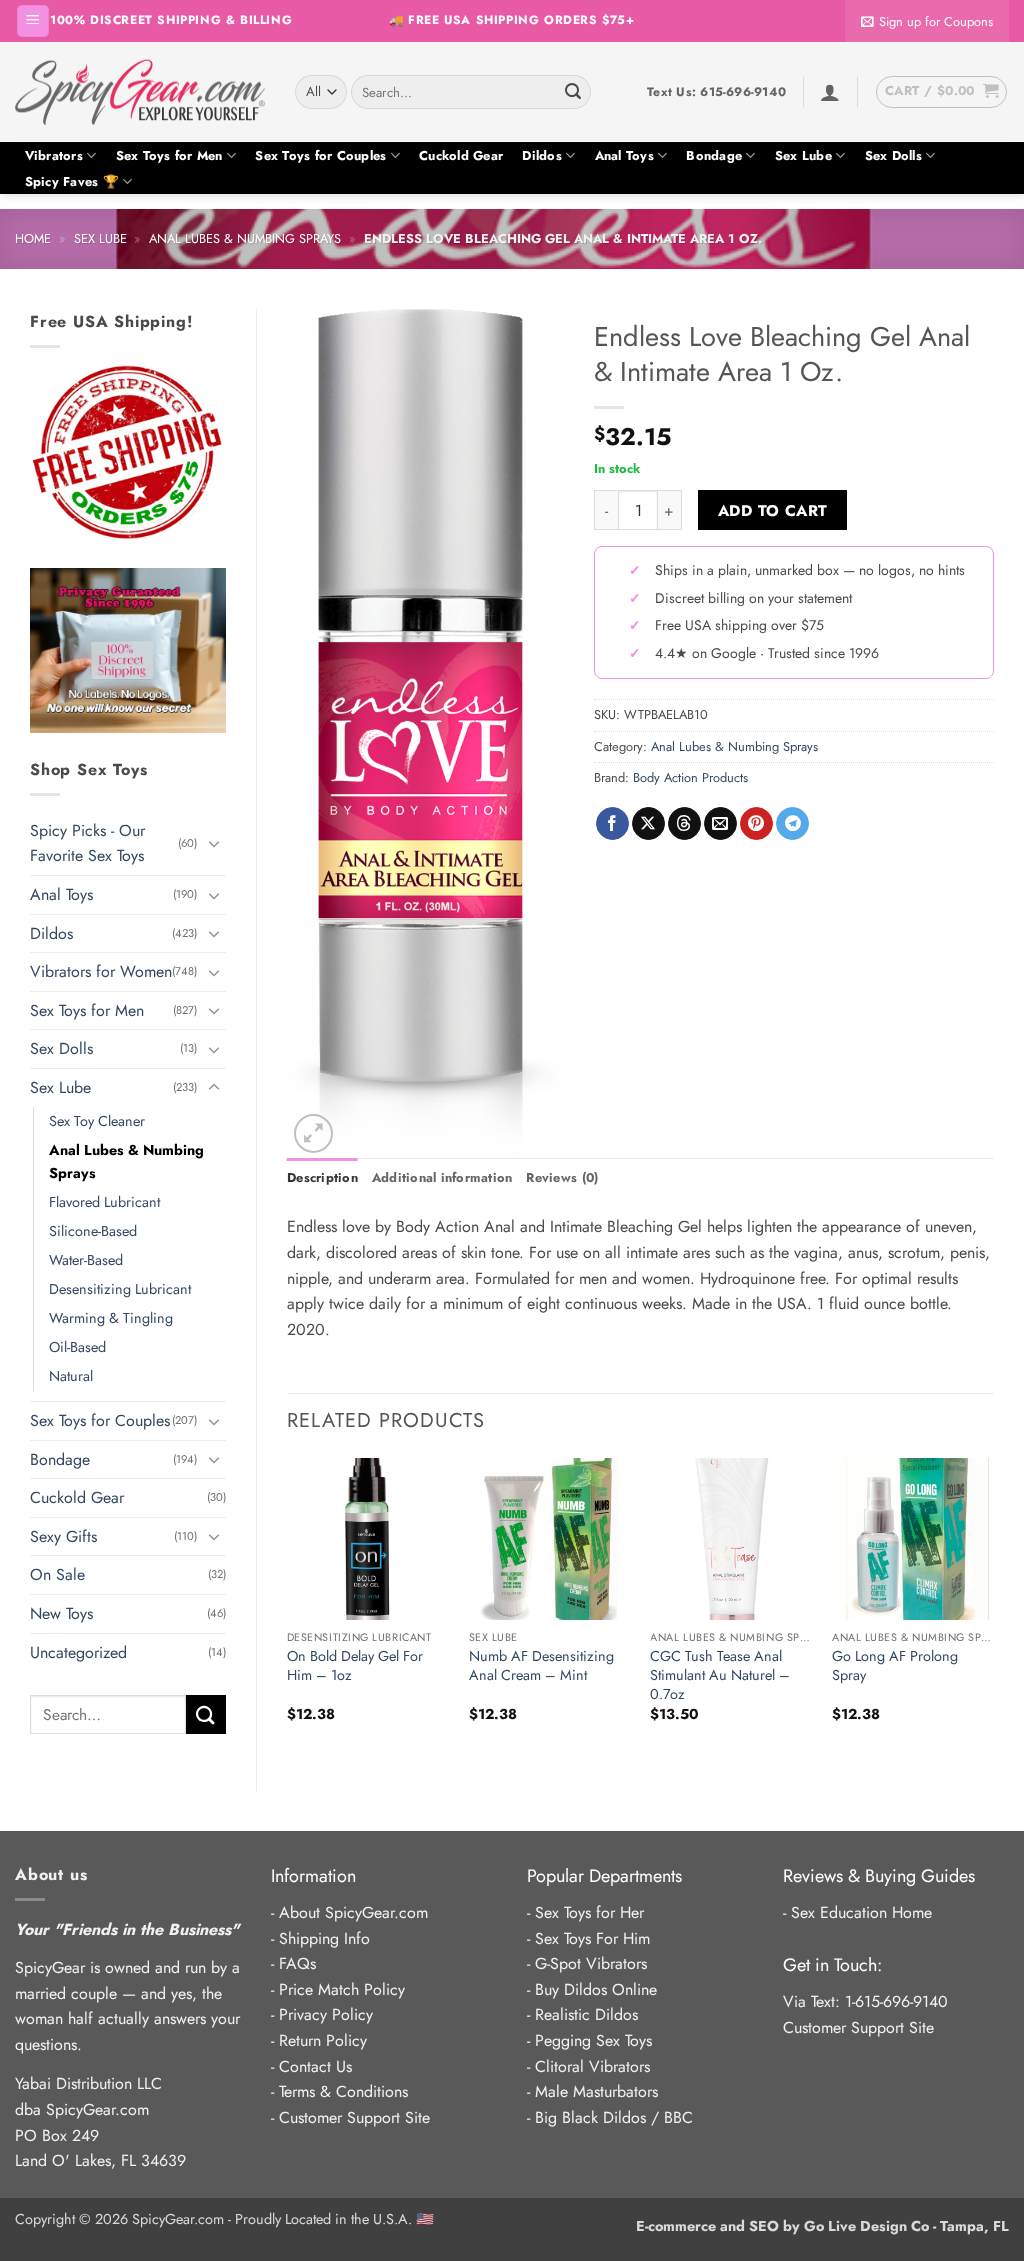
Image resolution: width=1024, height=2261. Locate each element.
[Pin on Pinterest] (756, 824)
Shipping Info (324, 1938)
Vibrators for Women (101, 971)
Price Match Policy (342, 1989)
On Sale (57, 1574)
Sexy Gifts (63, 1536)
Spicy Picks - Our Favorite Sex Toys (87, 843)
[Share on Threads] (684, 824)
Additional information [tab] (442, 1177)
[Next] (993, 1607)
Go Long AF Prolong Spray (895, 1665)
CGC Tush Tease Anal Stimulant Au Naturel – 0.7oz (720, 1675)
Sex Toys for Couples (320, 155)
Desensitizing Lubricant (120, 1289)
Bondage (714, 155)
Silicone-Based (93, 1231)
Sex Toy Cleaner (97, 1121)
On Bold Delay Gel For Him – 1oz (355, 1665)
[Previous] (288, 1607)
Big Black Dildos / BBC (614, 2117)
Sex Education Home (861, 1912)
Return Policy (323, 2040)
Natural (71, 1376)
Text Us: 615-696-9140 (716, 92)
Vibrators (54, 155)
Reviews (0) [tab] (562, 1177)
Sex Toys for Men (169, 155)
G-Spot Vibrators (591, 1963)
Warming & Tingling (111, 1318)
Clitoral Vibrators (592, 2066)
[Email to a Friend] (720, 824)
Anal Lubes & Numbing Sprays (245, 238)
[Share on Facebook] (612, 824)
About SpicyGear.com (353, 1912)
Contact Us (315, 2066)
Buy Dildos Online (596, 1989)
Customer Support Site (354, 2117)
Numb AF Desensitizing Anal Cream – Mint (541, 1665)
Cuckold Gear (461, 155)
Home (33, 238)
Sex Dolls (893, 155)
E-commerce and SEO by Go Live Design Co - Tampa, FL (822, 2226)
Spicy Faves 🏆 (72, 181)
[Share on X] (648, 824)
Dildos (542, 155)
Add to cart (773, 510)
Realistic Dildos (586, 2014)
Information (313, 1876)
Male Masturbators (596, 2091)
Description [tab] (322, 1177)
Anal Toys (624, 155)
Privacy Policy (326, 2014)
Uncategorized (78, 1652)
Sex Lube (803, 155)
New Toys (61, 1613)
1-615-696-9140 (896, 2001)
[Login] (830, 92)
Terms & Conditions (343, 2091)
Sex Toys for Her (589, 1912)
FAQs (297, 1963)
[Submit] (573, 92)
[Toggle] (214, 843)
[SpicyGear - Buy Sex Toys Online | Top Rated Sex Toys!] (140, 92)
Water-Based (86, 1260)
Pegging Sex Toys (593, 2040)
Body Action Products (690, 777)
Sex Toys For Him (592, 1938)
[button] (33, 21)
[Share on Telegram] (792, 824)
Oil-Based (77, 1347)
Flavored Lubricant (104, 1202)
